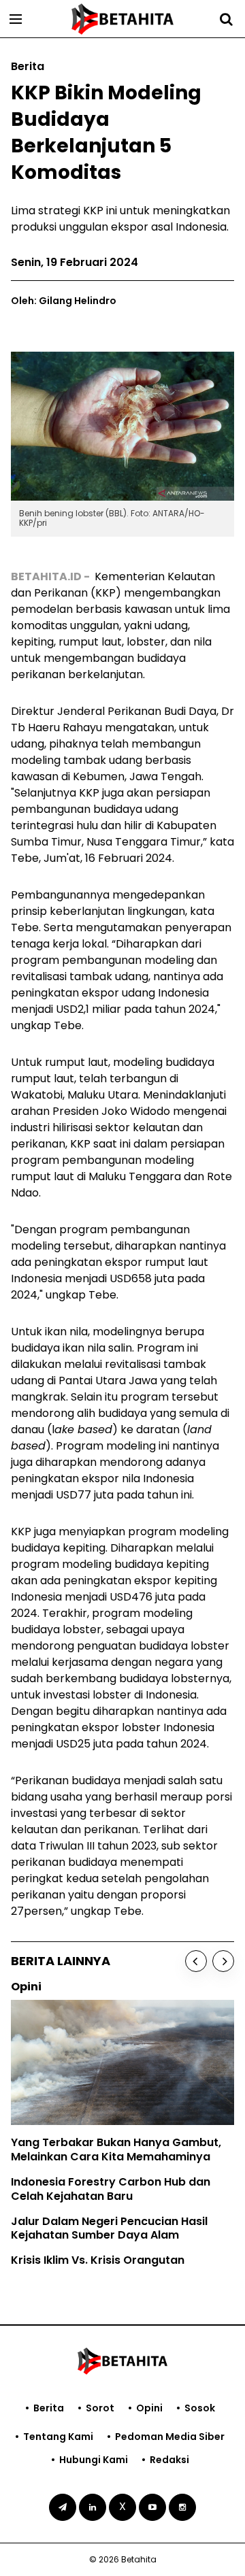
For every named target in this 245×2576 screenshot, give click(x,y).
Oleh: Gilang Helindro (64, 301)
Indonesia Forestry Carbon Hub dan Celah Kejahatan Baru (111, 2189)
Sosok (200, 2408)
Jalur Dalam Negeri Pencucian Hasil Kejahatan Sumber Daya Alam (109, 2228)
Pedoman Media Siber (170, 2437)
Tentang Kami (58, 2437)
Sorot (100, 2408)
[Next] (223, 1961)
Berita (49, 2408)
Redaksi (169, 2460)
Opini (149, 2408)
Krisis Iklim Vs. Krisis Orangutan (98, 2260)
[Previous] (196, 1961)
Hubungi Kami (94, 2460)
